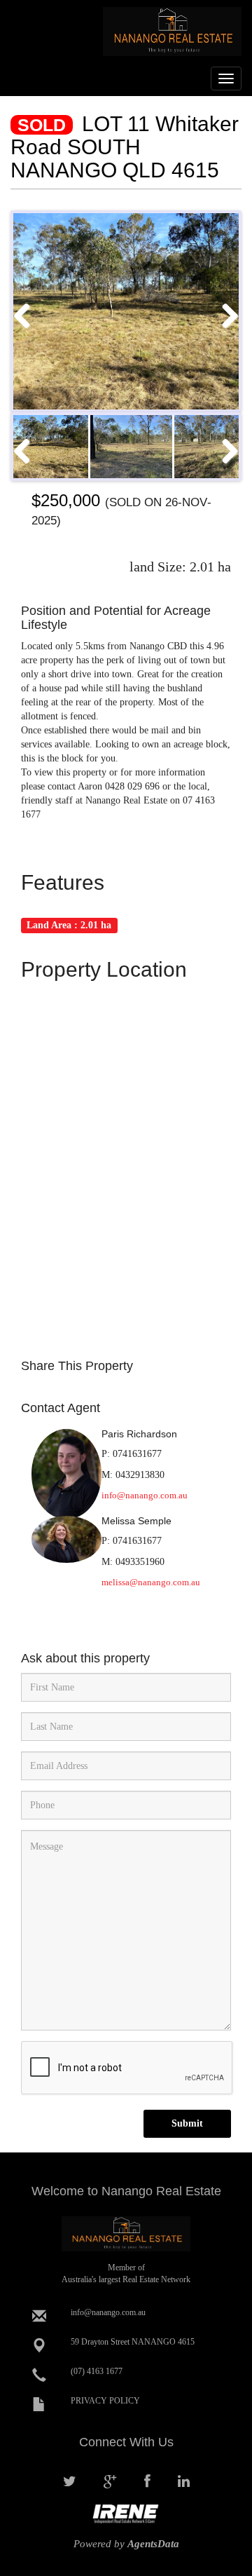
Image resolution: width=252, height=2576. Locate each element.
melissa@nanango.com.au (151, 1582)
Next (225, 315)
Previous (27, 315)
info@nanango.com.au (145, 1495)
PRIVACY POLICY (105, 2401)
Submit (187, 2123)
